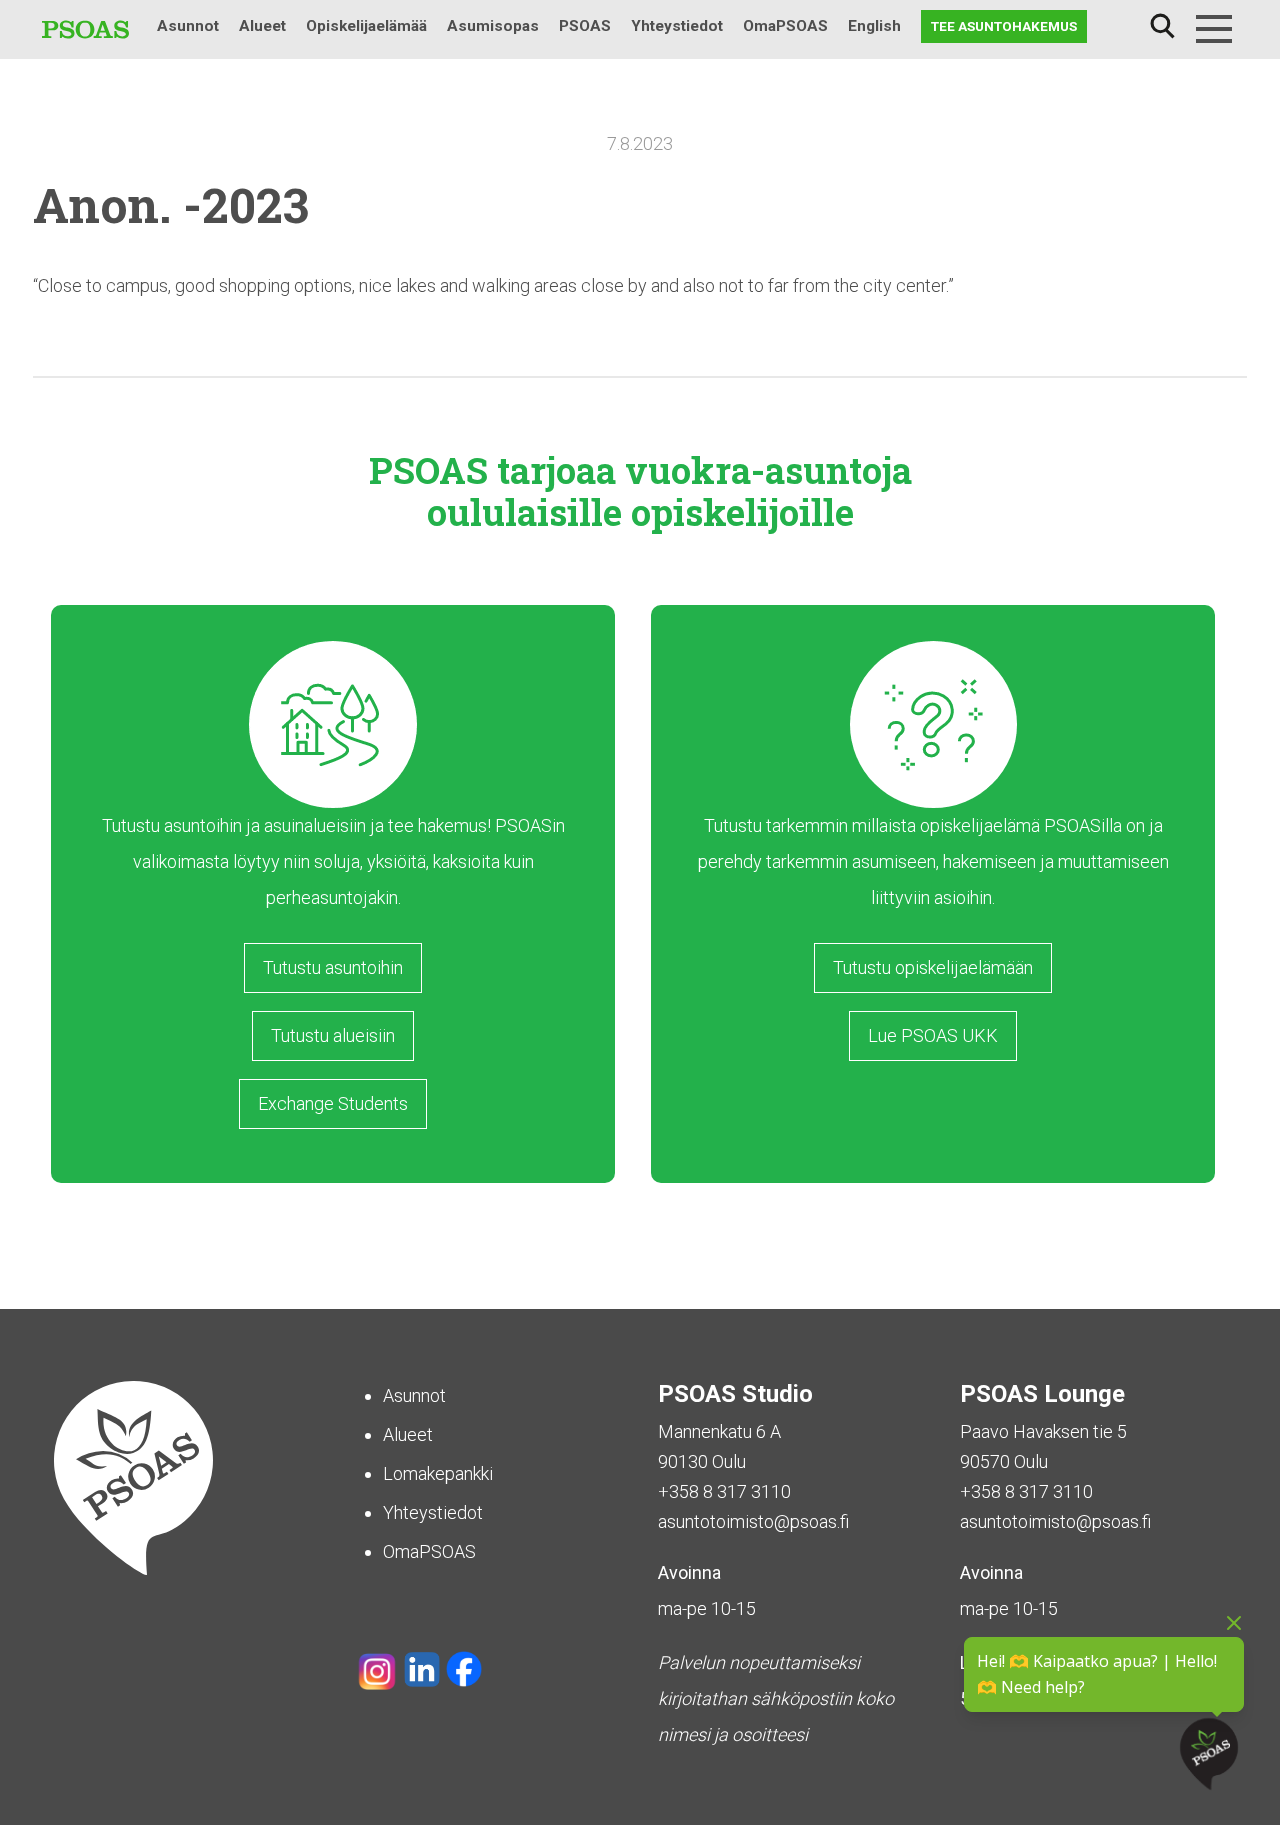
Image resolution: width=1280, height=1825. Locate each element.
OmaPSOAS (785, 26)
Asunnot (188, 26)
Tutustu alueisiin (333, 1035)
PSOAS (585, 26)
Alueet (262, 26)
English (874, 26)
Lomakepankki (438, 1473)
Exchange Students (333, 1103)
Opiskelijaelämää (366, 26)
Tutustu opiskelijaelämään (933, 967)
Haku (1162, 26)
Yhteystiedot (677, 26)
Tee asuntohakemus (1004, 26)
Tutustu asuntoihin (333, 967)
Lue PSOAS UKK (933, 1035)
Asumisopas (493, 26)
